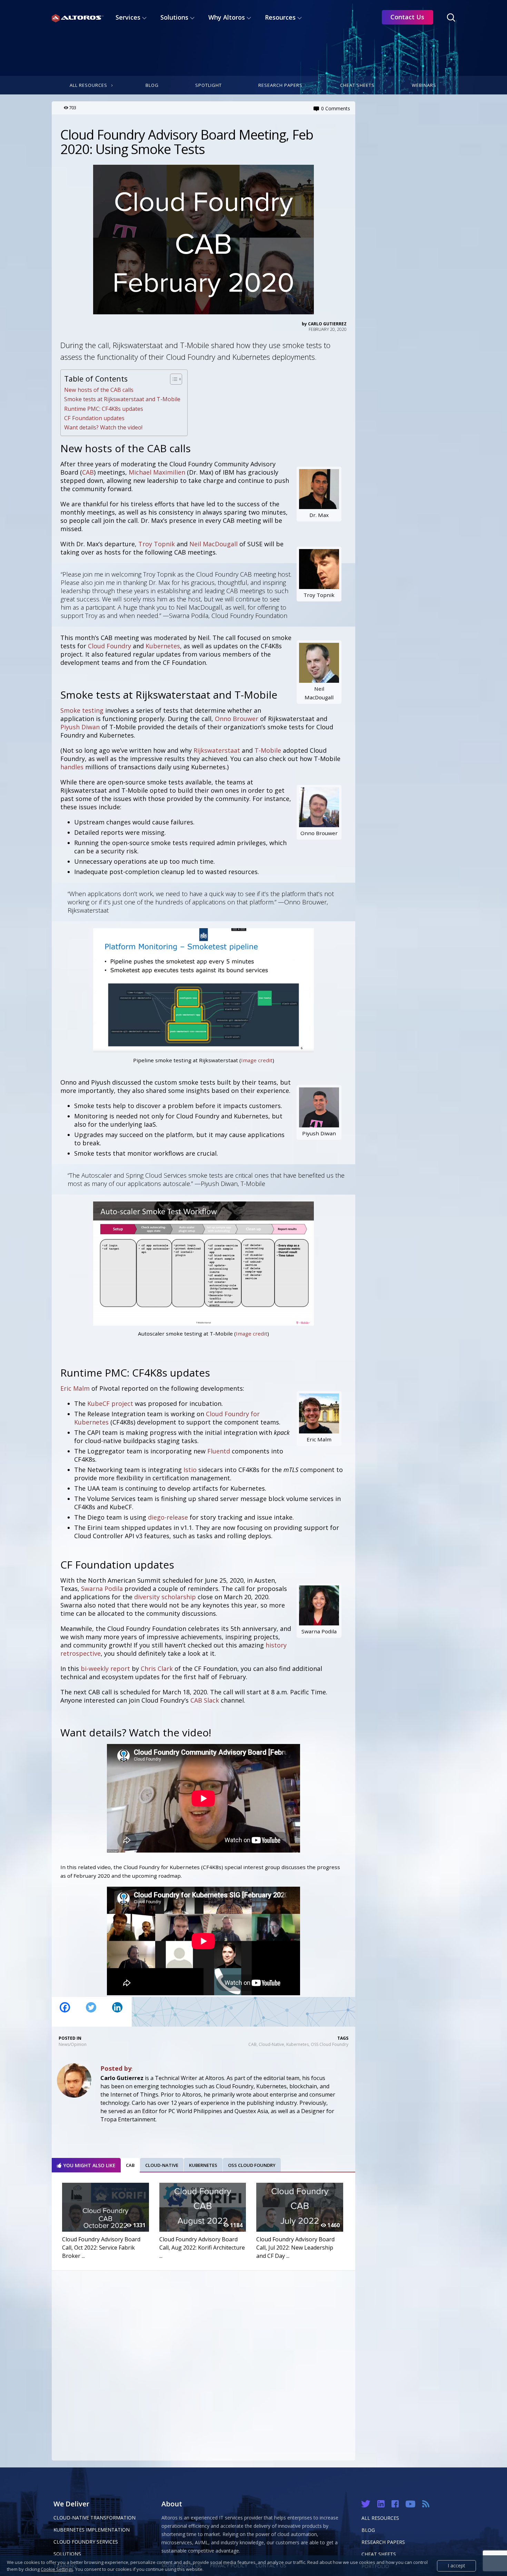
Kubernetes (163, 646)
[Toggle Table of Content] (173, 379)
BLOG (368, 2530)
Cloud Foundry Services (86, 2542)
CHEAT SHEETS (379, 2554)
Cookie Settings (57, 2569)
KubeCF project (110, 1403)
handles (72, 767)
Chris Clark (157, 1669)
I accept (456, 2565)
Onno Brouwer (237, 719)
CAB (88, 472)
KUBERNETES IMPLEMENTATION (92, 2530)
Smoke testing (82, 710)
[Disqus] (203, 2364)
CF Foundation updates (94, 418)
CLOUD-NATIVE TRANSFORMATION (95, 2518)
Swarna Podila (102, 1589)
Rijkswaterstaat (217, 750)
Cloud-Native (271, 2044)
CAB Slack (205, 1700)
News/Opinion (73, 2044)
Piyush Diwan (80, 727)
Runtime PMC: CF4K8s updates (104, 409)
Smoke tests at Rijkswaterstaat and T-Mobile (122, 399)
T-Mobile (268, 750)
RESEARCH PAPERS (383, 2542)
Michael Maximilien (157, 472)
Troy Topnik (157, 544)
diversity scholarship (165, 1597)
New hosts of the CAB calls (99, 390)
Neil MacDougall (213, 544)
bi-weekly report (105, 1669)
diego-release (168, 1517)
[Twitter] (91, 2012)
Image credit (257, 1060)
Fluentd (219, 1451)
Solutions (67, 2554)
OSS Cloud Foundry (330, 2044)
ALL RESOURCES (380, 2518)
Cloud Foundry (110, 646)
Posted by (116, 2068)
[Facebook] (65, 2012)
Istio (190, 1470)
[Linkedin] (117, 2012)
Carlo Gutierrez (327, 324)
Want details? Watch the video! (103, 427)
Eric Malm (75, 1388)
